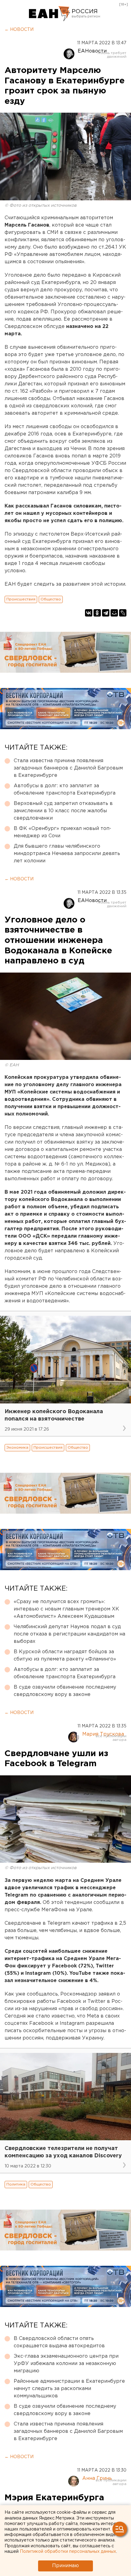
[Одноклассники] (97, 613)
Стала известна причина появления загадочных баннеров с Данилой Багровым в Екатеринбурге (68, 768)
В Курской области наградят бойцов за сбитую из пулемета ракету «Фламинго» (65, 1655)
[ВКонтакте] (89, 613)
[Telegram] (106, 613)
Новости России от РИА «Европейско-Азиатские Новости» (50, 14)
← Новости (19, 30)
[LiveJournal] (123, 613)
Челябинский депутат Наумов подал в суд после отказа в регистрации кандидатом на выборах (69, 1634)
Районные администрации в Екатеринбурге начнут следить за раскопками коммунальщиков (69, 2389)
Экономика (17, 1448)
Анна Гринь (97, 2478)
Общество (51, 599)
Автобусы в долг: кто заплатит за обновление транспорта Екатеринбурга (65, 790)
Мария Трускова (103, 1734)
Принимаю (65, 2566)
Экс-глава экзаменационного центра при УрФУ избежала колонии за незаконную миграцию (66, 2364)
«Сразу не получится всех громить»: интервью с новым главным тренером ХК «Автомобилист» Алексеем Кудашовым (66, 1609)
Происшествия (21, 599)
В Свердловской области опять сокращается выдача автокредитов (59, 2342)
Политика (16, 2184)
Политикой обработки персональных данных (68, 2552)
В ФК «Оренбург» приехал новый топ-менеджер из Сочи (62, 832)
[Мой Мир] (114, 613)
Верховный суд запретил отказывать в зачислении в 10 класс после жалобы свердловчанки (63, 811)
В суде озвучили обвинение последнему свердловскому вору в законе (65, 1691)
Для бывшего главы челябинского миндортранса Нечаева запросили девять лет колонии (67, 854)
